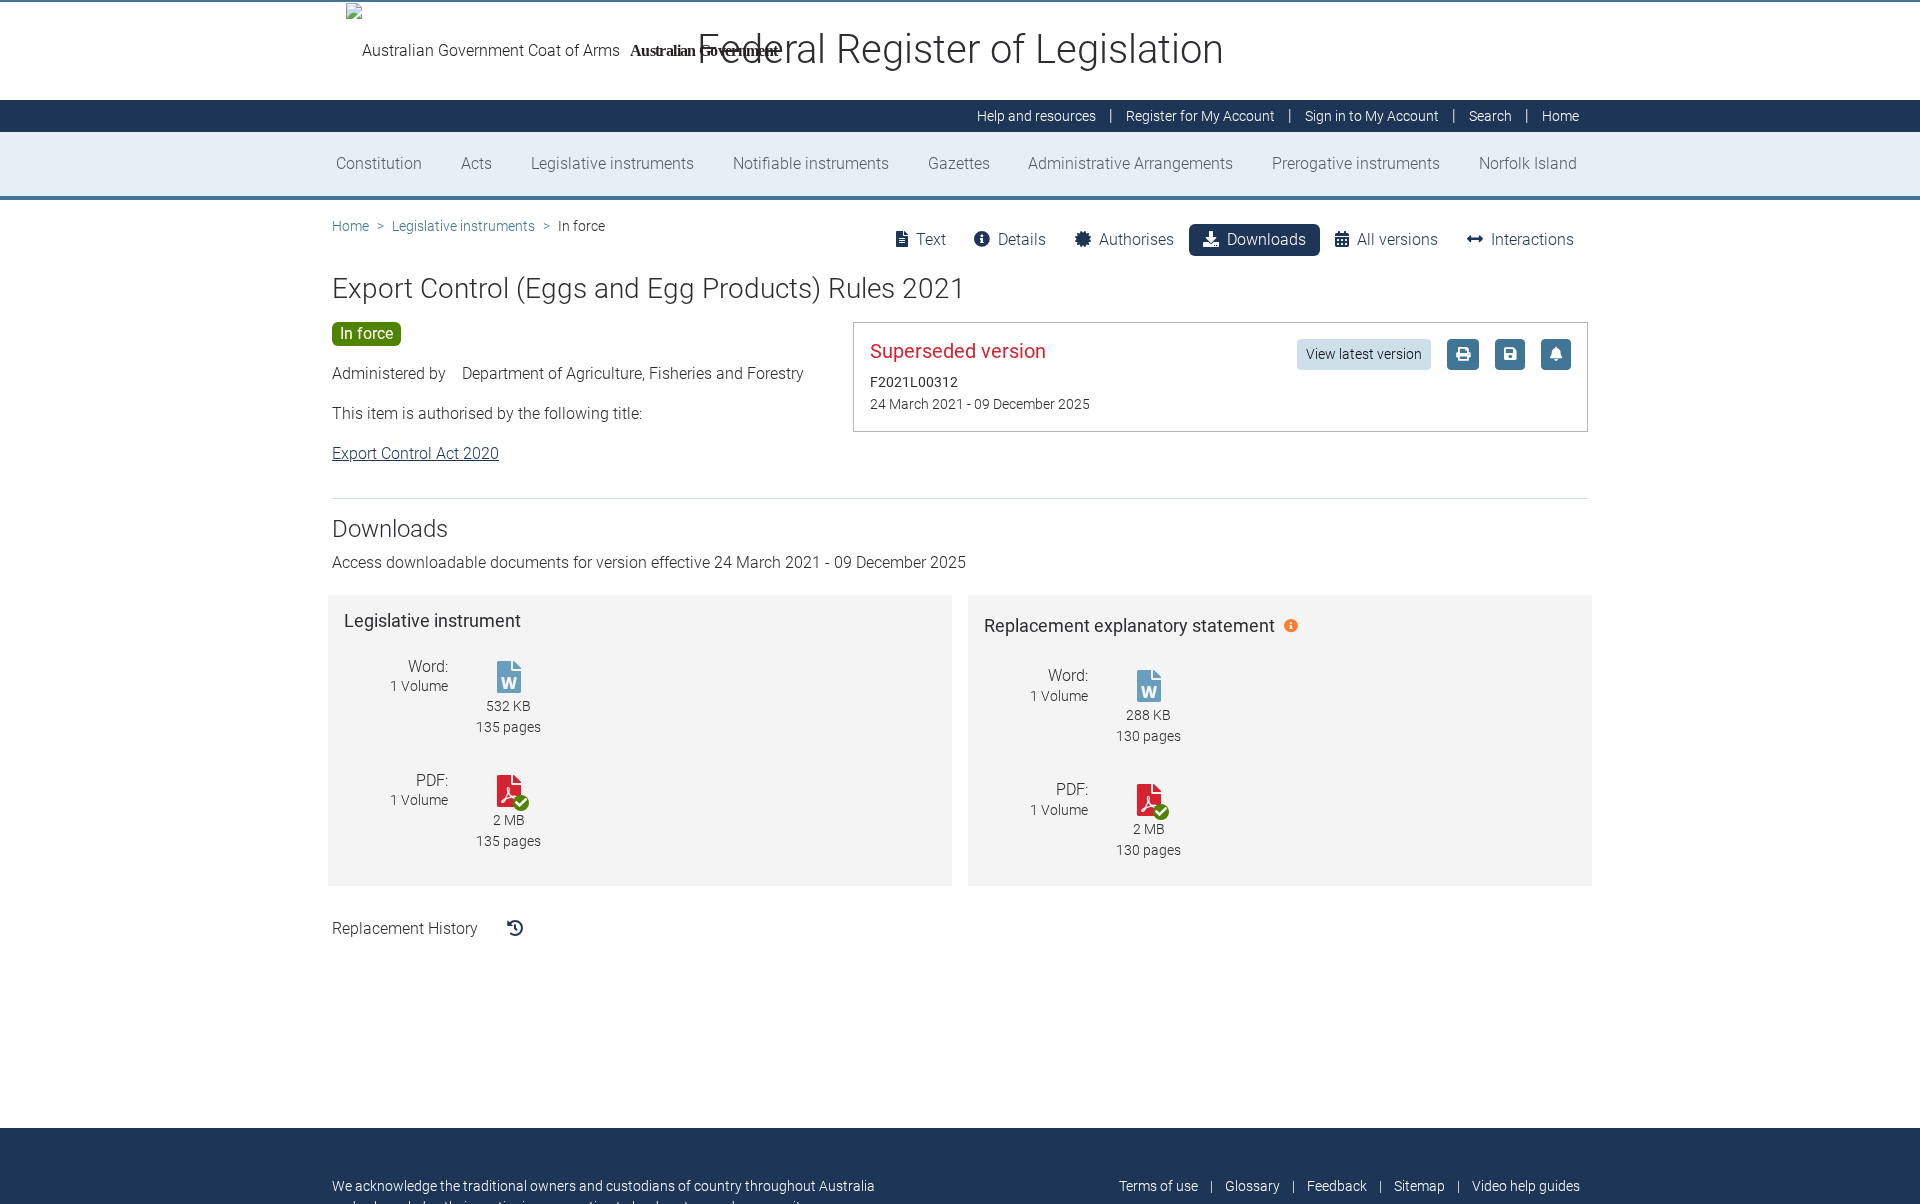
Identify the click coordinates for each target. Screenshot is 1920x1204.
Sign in (1372, 116)
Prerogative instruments (1356, 163)
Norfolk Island (1528, 163)
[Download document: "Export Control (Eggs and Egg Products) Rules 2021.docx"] (1148, 687)
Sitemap (1419, 1186)
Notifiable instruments (811, 163)
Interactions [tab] (1532, 239)
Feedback (1337, 1186)
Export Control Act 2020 (415, 453)
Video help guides (1526, 1186)
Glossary (1252, 1186)
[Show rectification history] (515, 929)
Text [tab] (931, 239)
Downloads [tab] (1266, 239)
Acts (476, 163)
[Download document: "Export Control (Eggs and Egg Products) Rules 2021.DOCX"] (508, 678)
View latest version (1364, 354)
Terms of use (1158, 1186)
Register (1200, 116)
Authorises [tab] (1136, 239)
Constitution (379, 163)
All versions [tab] (1397, 239)
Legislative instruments (612, 163)
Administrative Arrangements (1130, 163)
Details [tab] (1022, 239)
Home (350, 226)
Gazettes (959, 163)
